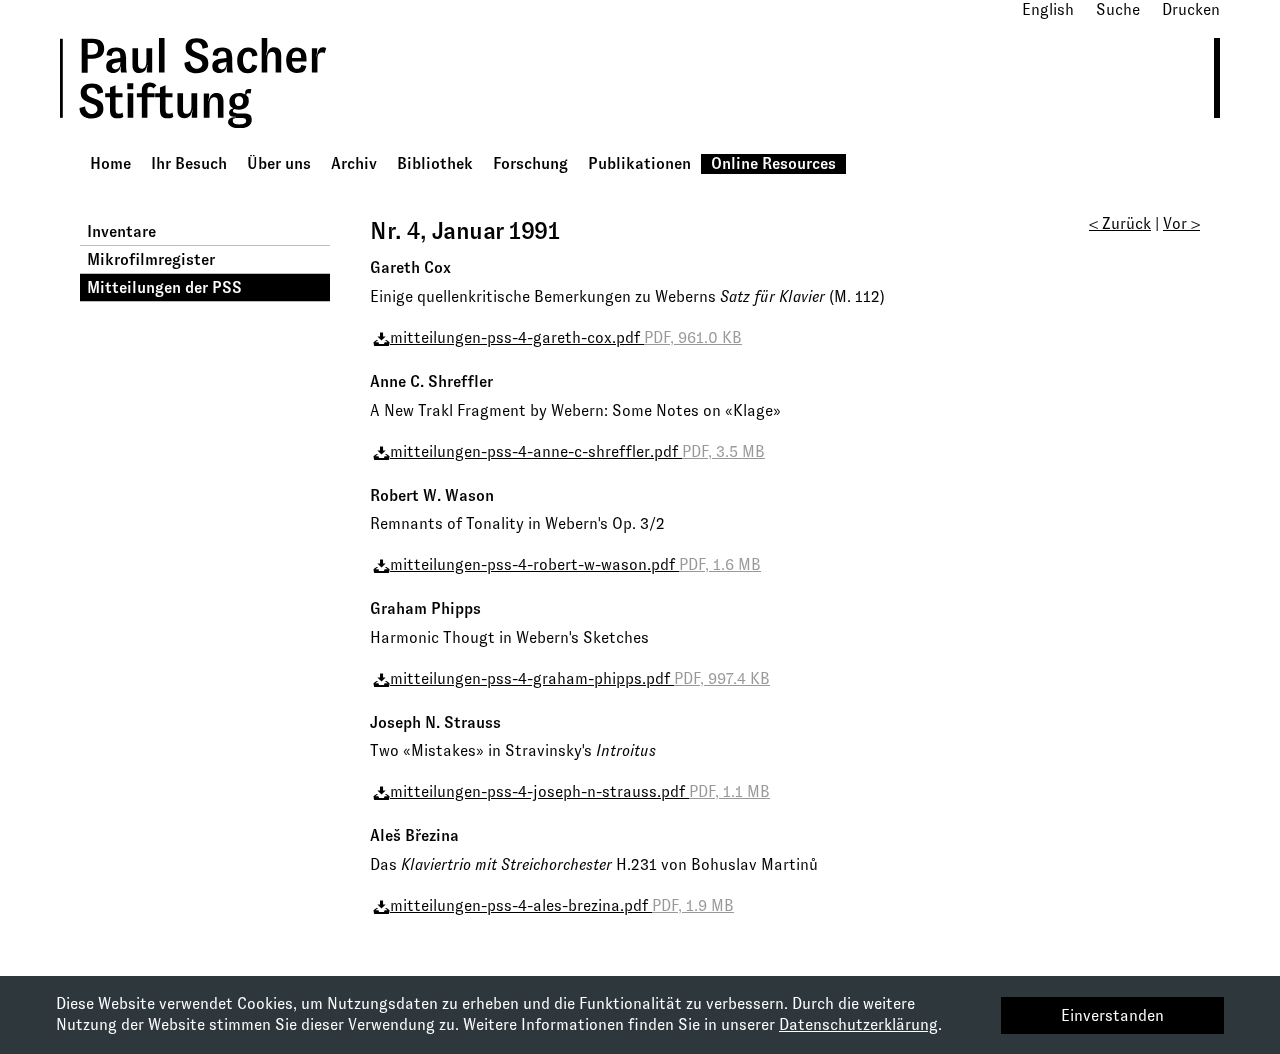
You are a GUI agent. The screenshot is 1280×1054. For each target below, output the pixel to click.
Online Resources (773, 163)
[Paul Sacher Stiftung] (221, 142)
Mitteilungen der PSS (164, 287)
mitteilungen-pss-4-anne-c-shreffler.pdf (577, 451)
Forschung (530, 163)
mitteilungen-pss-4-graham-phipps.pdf (580, 678)
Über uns (279, 163)
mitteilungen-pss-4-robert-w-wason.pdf (575, 564)
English (1048, 9)
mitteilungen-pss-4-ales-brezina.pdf (562, 905)
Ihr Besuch (189, 163)
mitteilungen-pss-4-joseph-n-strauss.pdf (580, 791)
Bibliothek (435, 163)
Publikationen (639, 163)
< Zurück (1120, 223)
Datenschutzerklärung (858, 1024)
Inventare (121, 231)
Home (110, 163)
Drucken (1191, 9)
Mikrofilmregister (151, 259)
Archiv (354, 163)
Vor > (1181, 223)
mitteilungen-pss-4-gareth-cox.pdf (566, 337)
